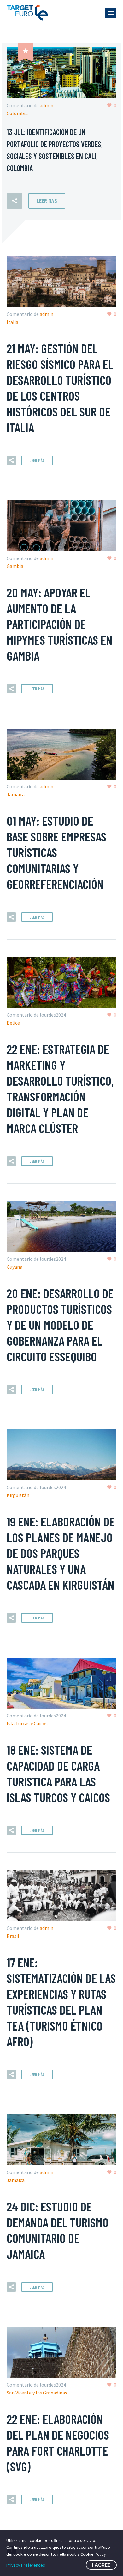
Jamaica (16, 794)
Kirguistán (18, 1495)
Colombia (17, 113)
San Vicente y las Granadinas (37, 2393)
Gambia (15, 566)
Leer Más (47, 201)
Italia (12, 322)
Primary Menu (111, 13)
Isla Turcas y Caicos (27, 1723)
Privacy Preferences (26, 2565)
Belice (13, 1023)
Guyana (15, 1267)
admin (47, 105)
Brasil (13, 1936)
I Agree (101, 2565)
